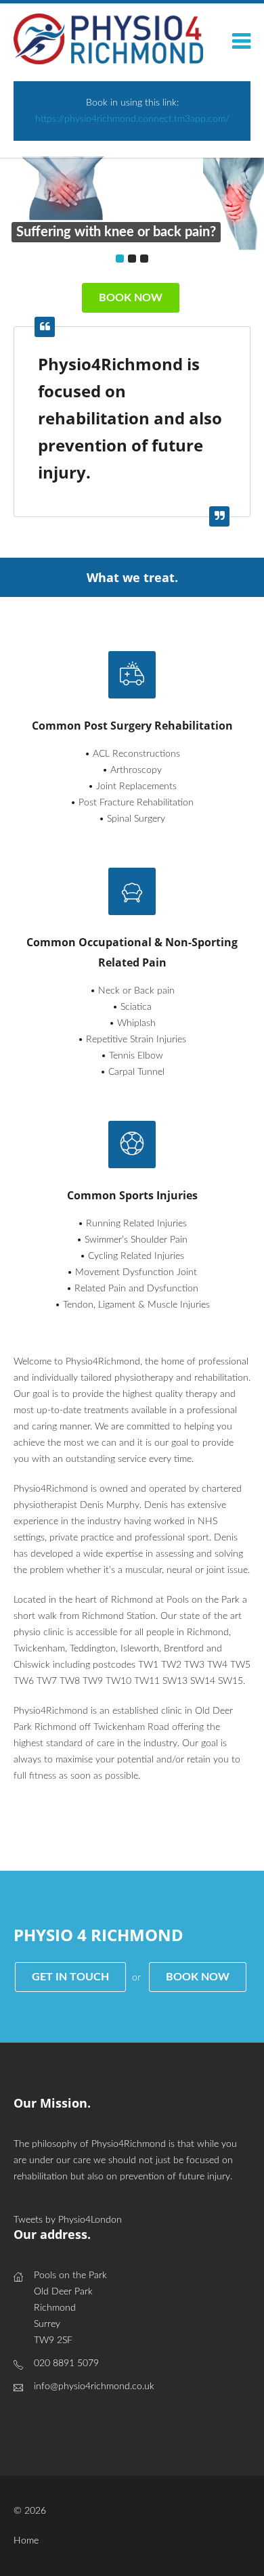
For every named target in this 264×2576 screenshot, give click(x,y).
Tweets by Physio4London (68, 2220)
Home (26, 2541)
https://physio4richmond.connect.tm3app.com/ (132, 119)
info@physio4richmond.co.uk (94, 2386)
